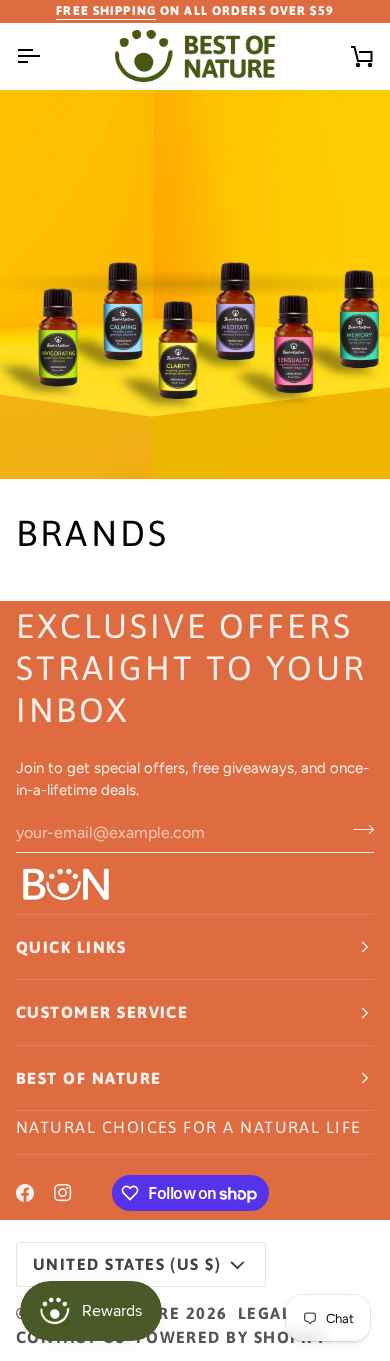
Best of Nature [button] (88, 1078)
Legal (264, 1313)
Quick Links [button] (71, 947)
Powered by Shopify (231, 1337)
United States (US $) (127, 1264)
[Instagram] (63, 1193)
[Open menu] (46, 56)
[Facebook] (25, 1193)
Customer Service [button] (102, 1012)
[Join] (357, 830)
